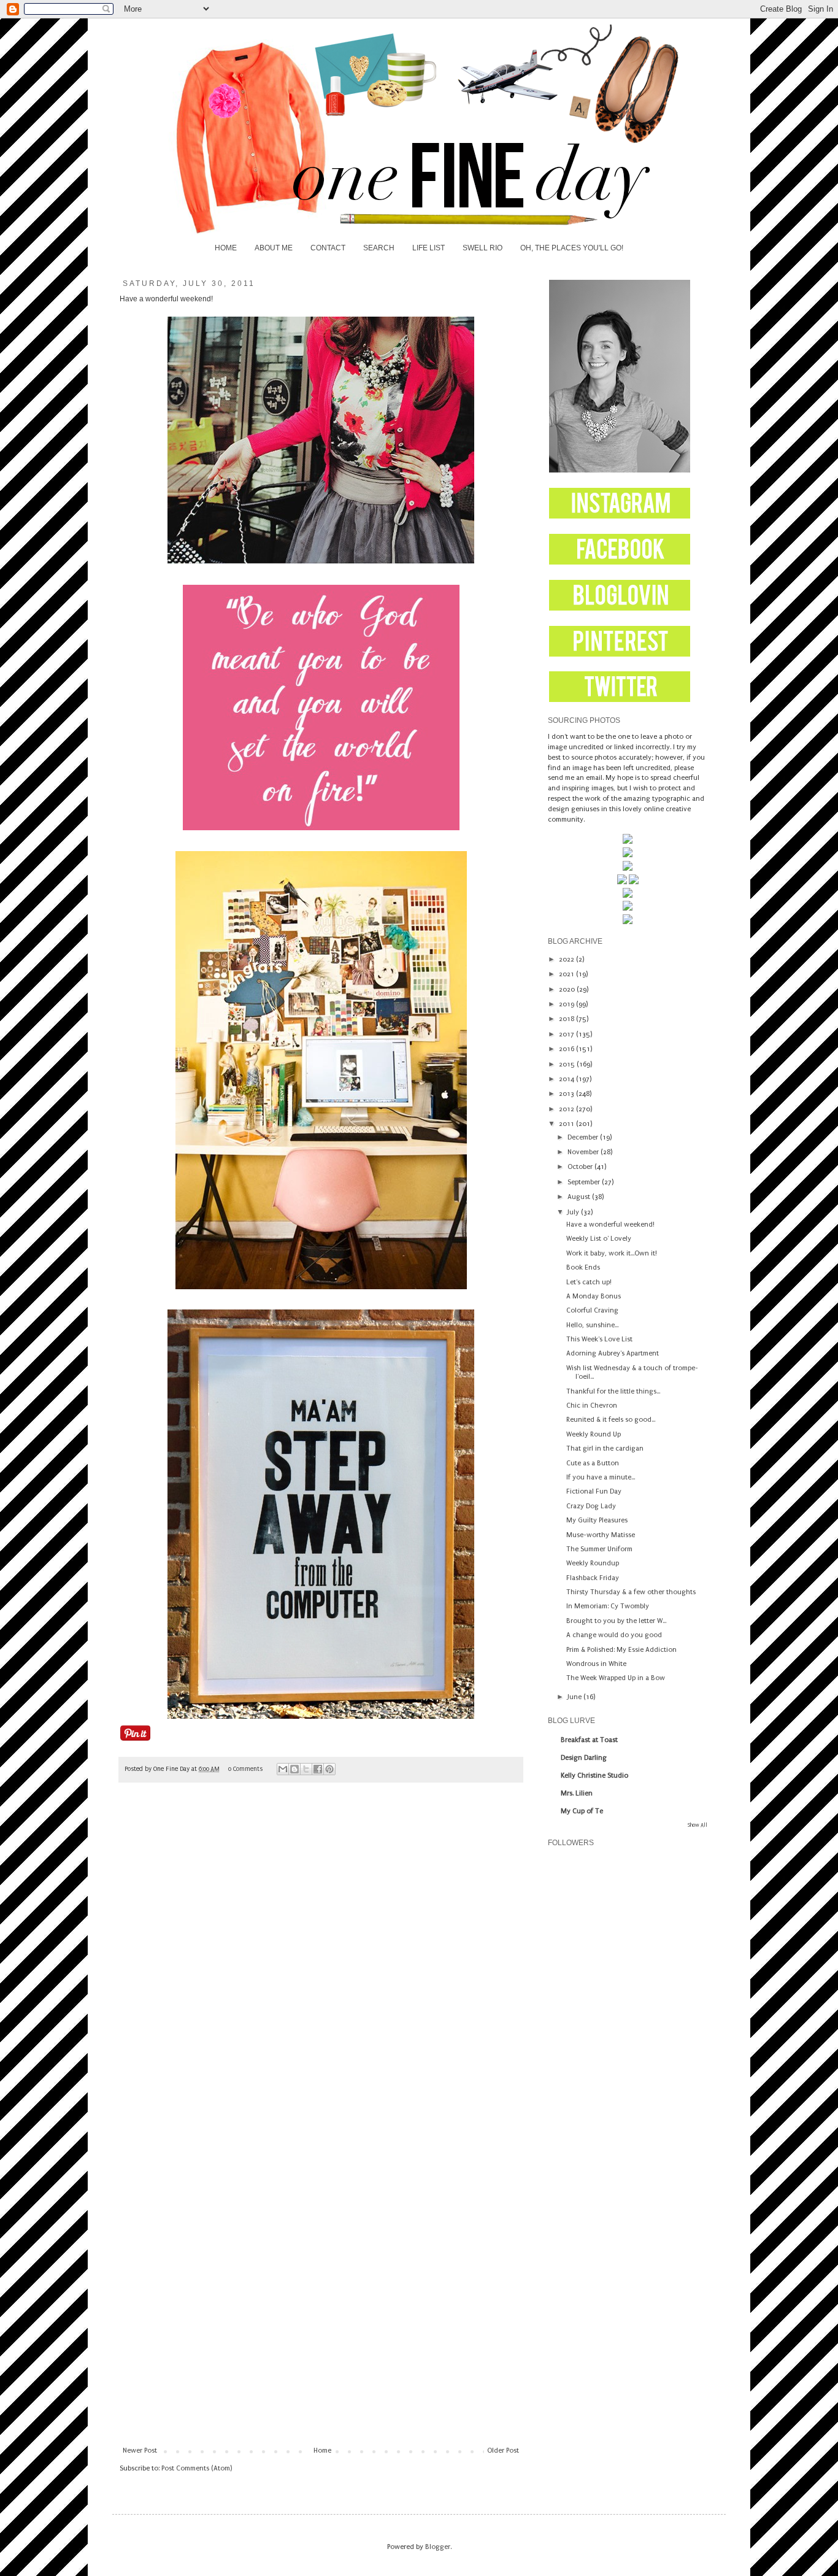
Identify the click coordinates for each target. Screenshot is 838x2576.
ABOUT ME (274, 248)
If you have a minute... (601, 1477)
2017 (567, 1034)
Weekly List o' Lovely (599, 1239)
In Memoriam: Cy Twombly (608, 1606)
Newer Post (140, 2451)
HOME (226, 248)
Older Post (503, 2451)
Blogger (438, 2547)
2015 (568, 1064)
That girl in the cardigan (605, 1448)
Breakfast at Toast (589, 1740)
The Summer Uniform (599, 1549)
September (585, 1182)
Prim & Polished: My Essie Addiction (621, 1650)
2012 (567, 1109)
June (575, 1697)
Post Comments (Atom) (197, 2468)
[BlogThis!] (294, 1769)
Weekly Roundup (593, 1563)
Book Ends (583, 1267)
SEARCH (379, 248)
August (580, 1197)
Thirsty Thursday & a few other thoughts (631, 1592)
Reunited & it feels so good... (611, 1420)
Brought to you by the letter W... (616, 1621)
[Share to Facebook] (318, 1769)
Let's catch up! (589, 1282)
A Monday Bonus (594, 1296)
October (581, 1167)
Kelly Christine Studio (594, 1776)
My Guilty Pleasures (597, 1520)
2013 (567, 1094)
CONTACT (328, 248)
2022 (567, 959)
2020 (568, 989)
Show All (698, 1825)
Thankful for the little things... (613, 1391)
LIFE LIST (429, 248)
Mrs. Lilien (577, 1793)
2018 (567, 1019)
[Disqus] (321, 1964)
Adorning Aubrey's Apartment (613, 1353)
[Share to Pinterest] (329, 1769)
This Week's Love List (599, 1339)
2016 (567, 1049)
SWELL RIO (482, 248)
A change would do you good (614, 1635)
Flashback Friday (593, 1578)
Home (322, 2451)
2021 (567, 974)
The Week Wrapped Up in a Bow (616, 1678)
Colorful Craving (592, 1310)
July (574, 1212)
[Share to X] (306, 1769)
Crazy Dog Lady (591, 1506)
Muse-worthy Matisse (601, 1535)
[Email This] (283, 1769)
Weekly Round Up (594, 1434)
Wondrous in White (596, 1664)
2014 (567, 1079)
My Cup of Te (582, 1811)
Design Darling (584, 1758)
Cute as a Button (593, 1463)
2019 (567, 1004)
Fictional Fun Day (594, 1491)
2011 (567, 1124)
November (584, 1152)
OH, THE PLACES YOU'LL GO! (572, 248)
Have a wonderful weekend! (610, 1224)
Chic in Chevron (592, 1406)
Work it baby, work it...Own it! (612, 1253)
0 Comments (245, 1769)
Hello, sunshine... (592, 1325)
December (584, 1137)
